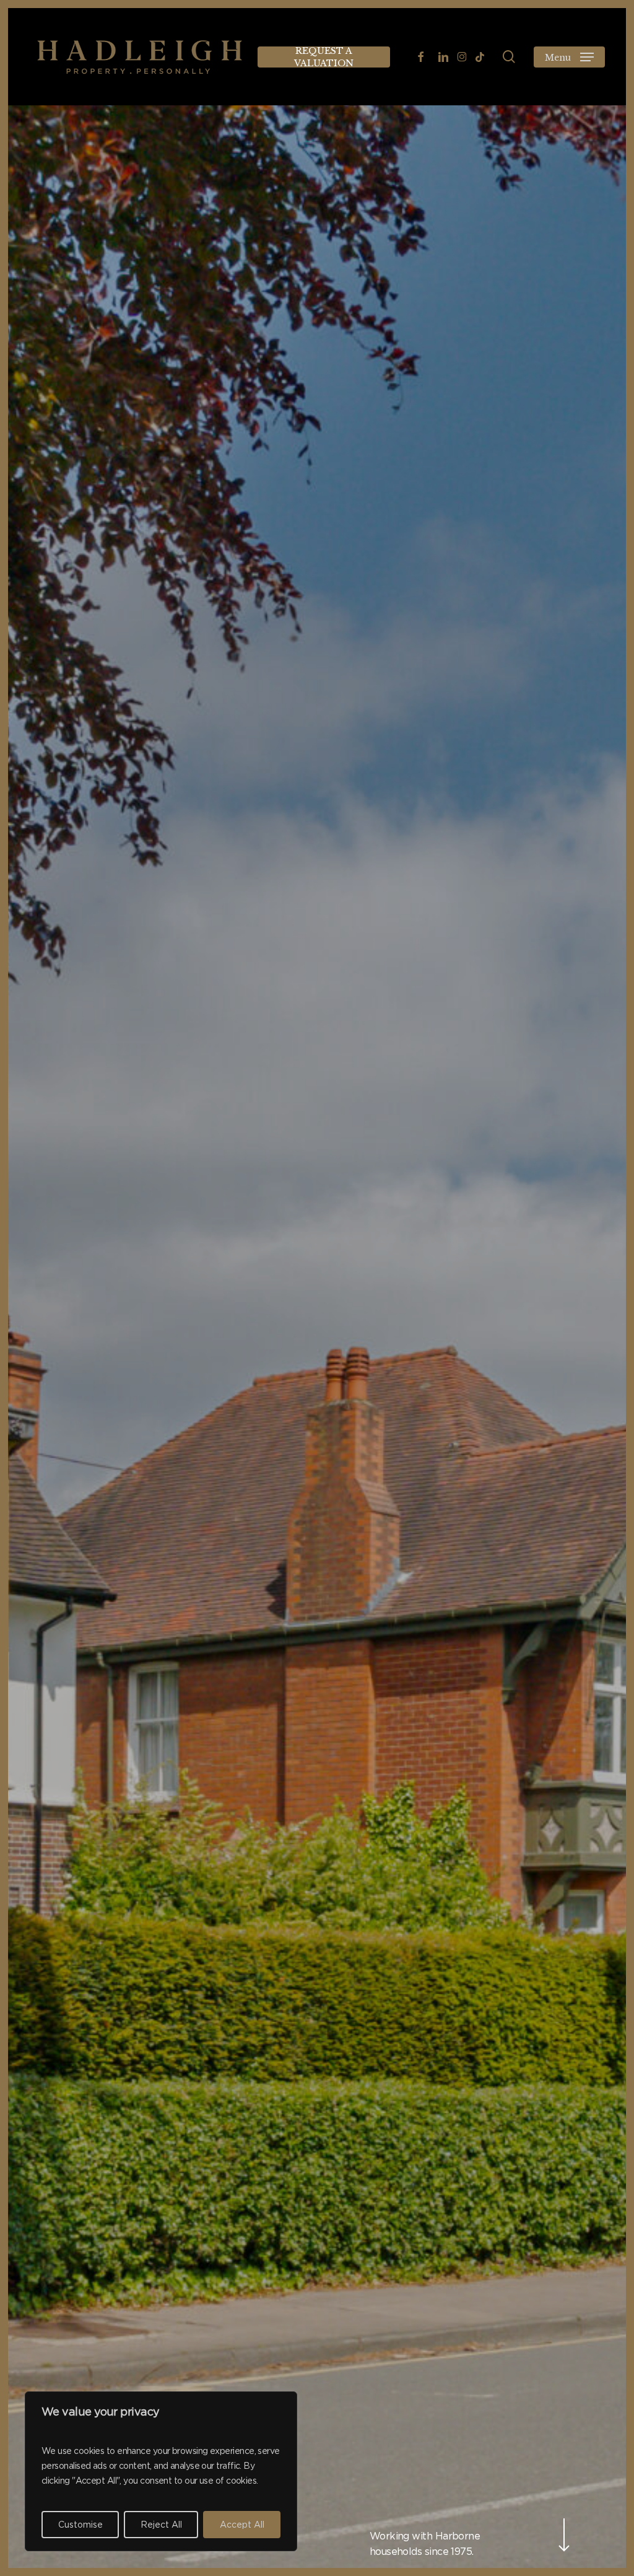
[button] (569, 57)
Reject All (161, 2525)
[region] (161, 2471)
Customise (80, 2525)
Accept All (242, 2525)
